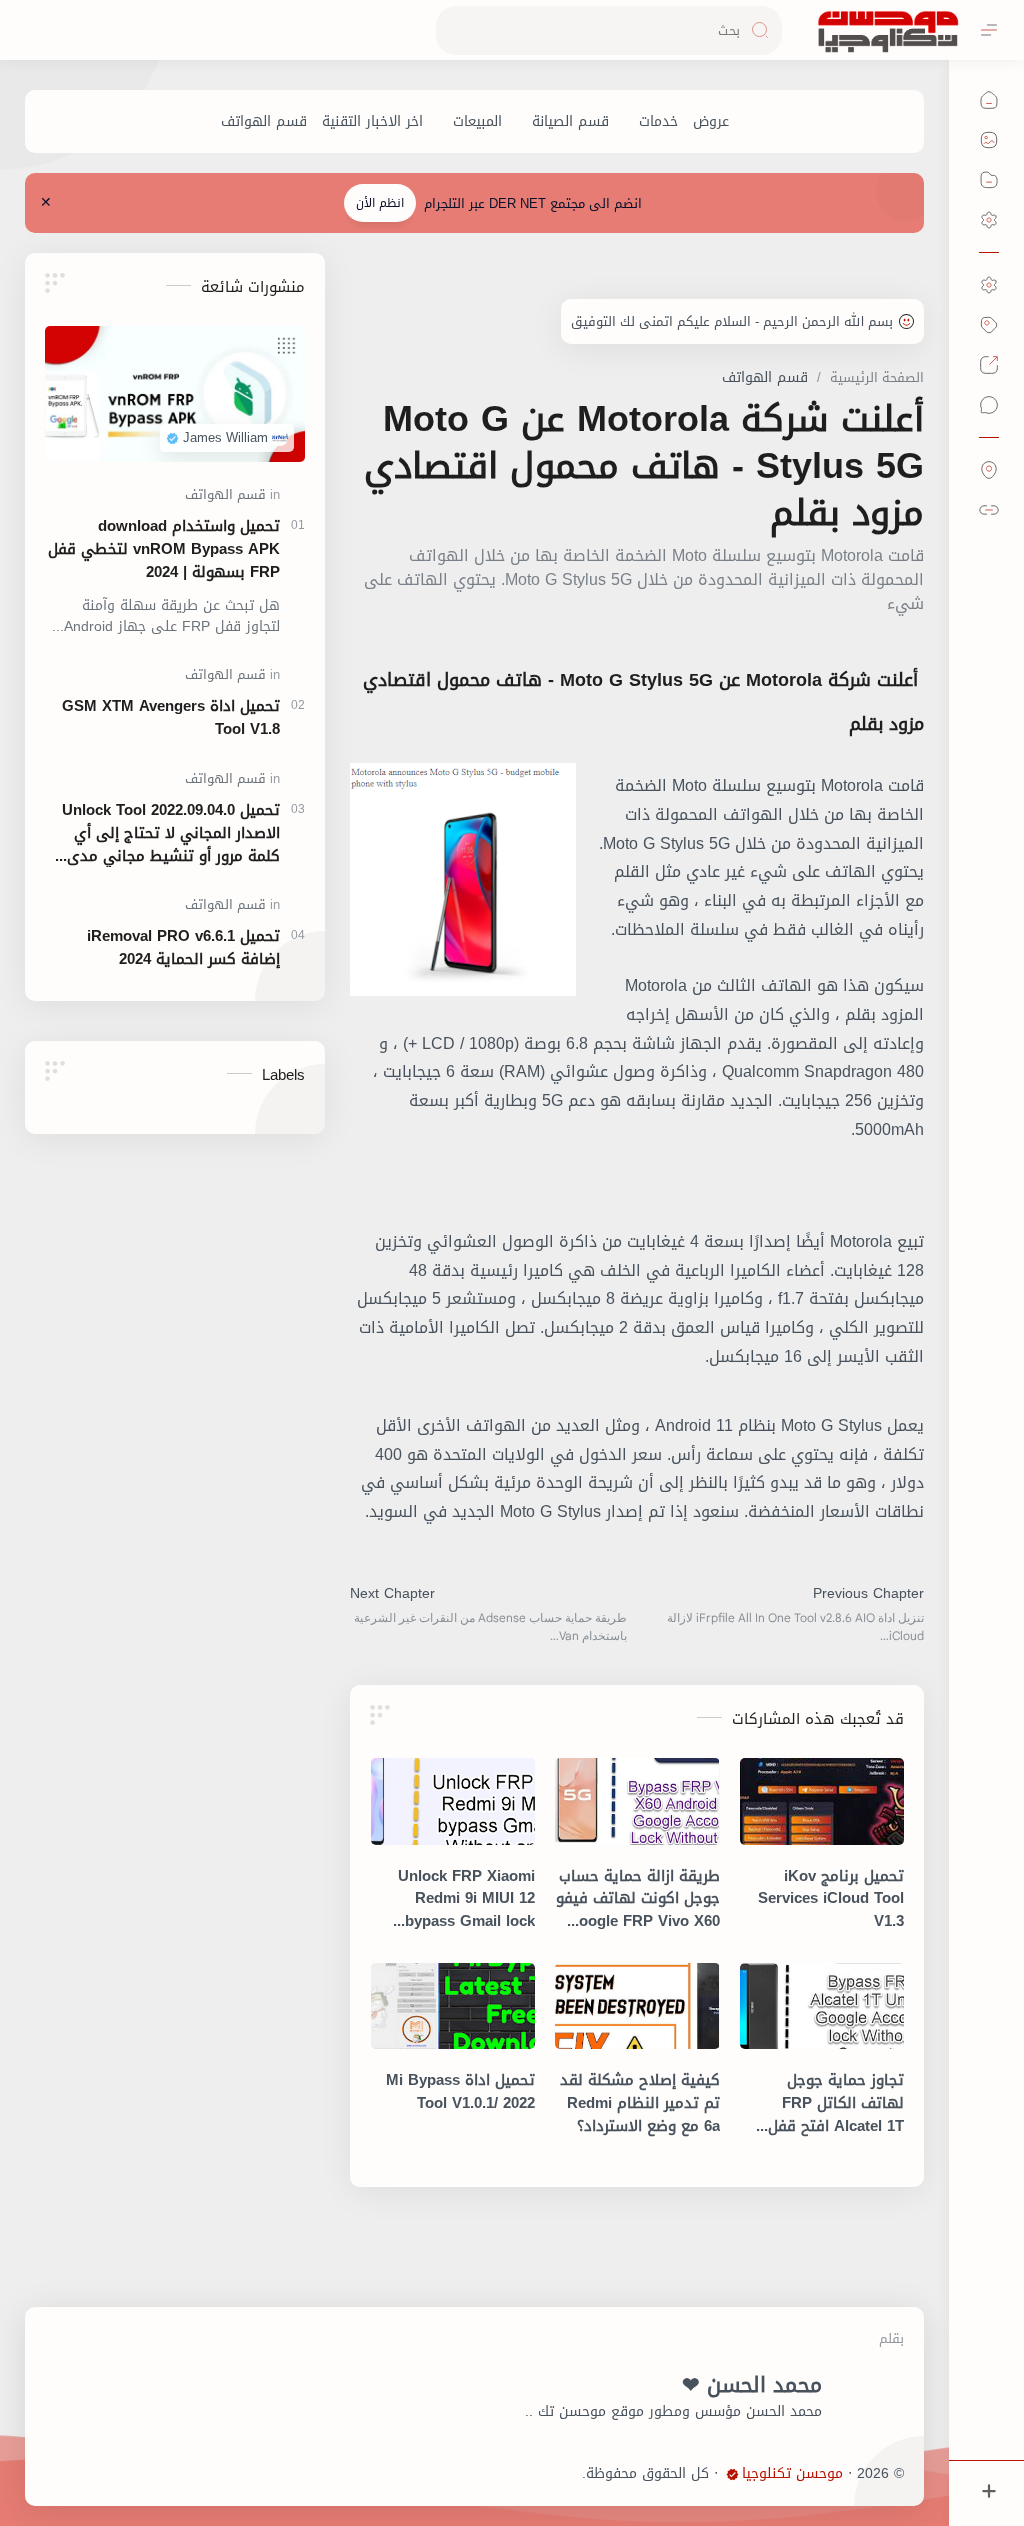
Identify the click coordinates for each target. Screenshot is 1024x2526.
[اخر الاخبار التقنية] (372, 121)
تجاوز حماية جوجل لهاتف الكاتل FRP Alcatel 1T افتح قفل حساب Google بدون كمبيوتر (836, 2103)
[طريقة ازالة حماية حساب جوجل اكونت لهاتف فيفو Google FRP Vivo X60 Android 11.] (637, 1801)
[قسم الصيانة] (570, 121)
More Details (659, 2478)
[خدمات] (658, 121)
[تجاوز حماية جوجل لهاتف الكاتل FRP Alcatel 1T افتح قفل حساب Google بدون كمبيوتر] (822, 2006)
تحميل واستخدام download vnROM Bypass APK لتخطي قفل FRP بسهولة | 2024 (164, 549)
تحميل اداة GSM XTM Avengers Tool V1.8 (171, 718)
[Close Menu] (46, 203)
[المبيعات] (477, 121)
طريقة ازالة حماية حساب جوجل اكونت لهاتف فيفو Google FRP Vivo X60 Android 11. (637, 1899)
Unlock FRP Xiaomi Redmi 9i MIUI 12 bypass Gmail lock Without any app (466, 1899)
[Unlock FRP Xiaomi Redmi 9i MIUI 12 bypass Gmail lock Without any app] (453, 1801)
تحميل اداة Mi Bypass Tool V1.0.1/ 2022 (460, 2092)
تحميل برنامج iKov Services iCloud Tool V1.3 (831, 1899)
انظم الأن (380, 203)
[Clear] (454, 30)
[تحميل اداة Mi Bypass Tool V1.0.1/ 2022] (453, 2006)
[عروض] (711, 121)
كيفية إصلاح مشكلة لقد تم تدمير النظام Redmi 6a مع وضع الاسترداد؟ (639, 2103)
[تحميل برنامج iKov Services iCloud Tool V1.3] (822, 1801)
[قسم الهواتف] (264, 121)
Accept (844, 2478)
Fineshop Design (528, 2473)
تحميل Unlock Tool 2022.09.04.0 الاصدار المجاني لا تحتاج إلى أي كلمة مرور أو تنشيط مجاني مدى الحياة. (171, 833)
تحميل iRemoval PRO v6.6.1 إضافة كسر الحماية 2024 (183, 948)
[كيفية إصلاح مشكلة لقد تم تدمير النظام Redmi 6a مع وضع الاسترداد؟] (637, 2006)
